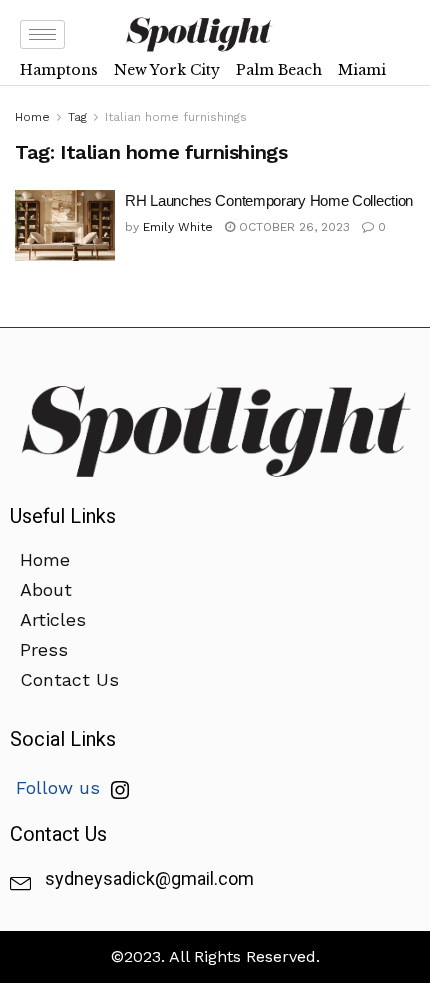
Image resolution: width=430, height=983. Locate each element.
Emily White (178, 227)
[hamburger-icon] (42, 34)
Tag (77, 117)
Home (32, 117)
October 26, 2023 (292, 227)
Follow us (61, 787)
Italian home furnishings (176, 117)
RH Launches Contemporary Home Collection (269, 200)
